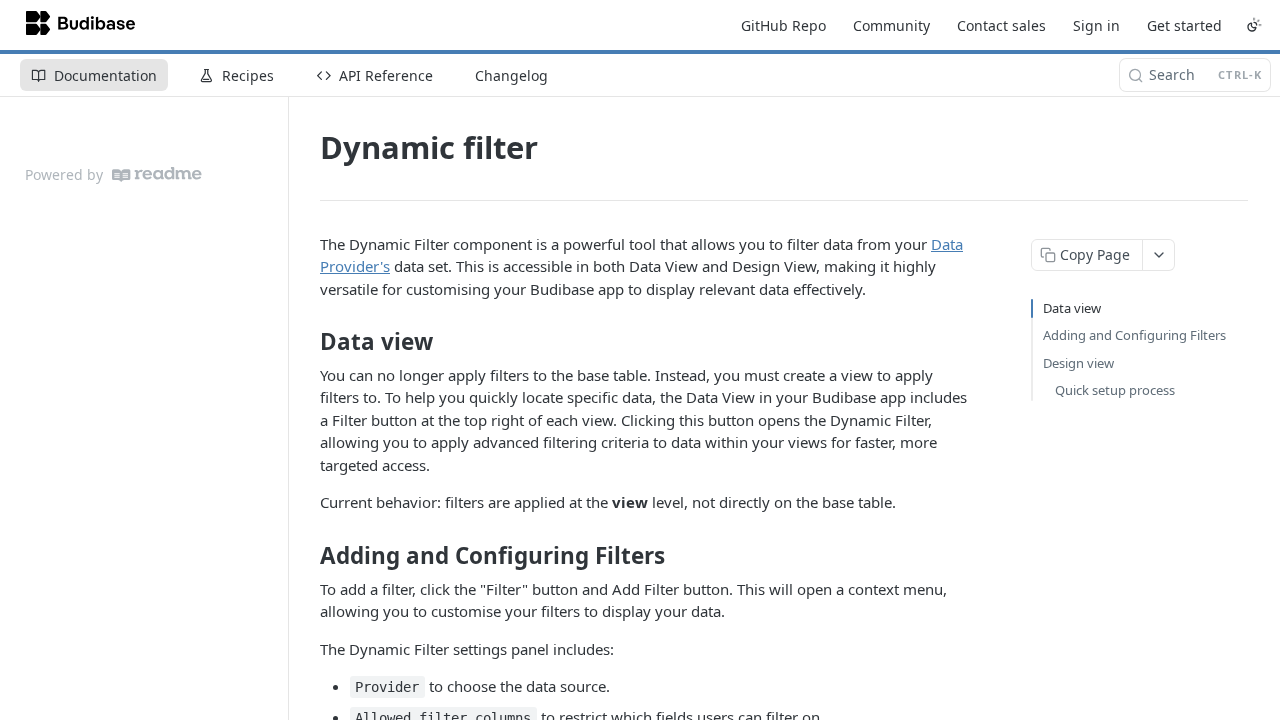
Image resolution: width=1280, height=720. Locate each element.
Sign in (1096, 25)
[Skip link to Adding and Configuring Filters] (306, 556)
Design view (1078, 363)
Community (891, 25)
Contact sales (1001, 25)
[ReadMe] (157, 174)
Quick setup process (1115, 390)
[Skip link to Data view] (306, 342)
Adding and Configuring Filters (1134, 335)
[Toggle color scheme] (1254, 25)
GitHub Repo (783, 25)
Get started (1184, 25)
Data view (1072, 308)
